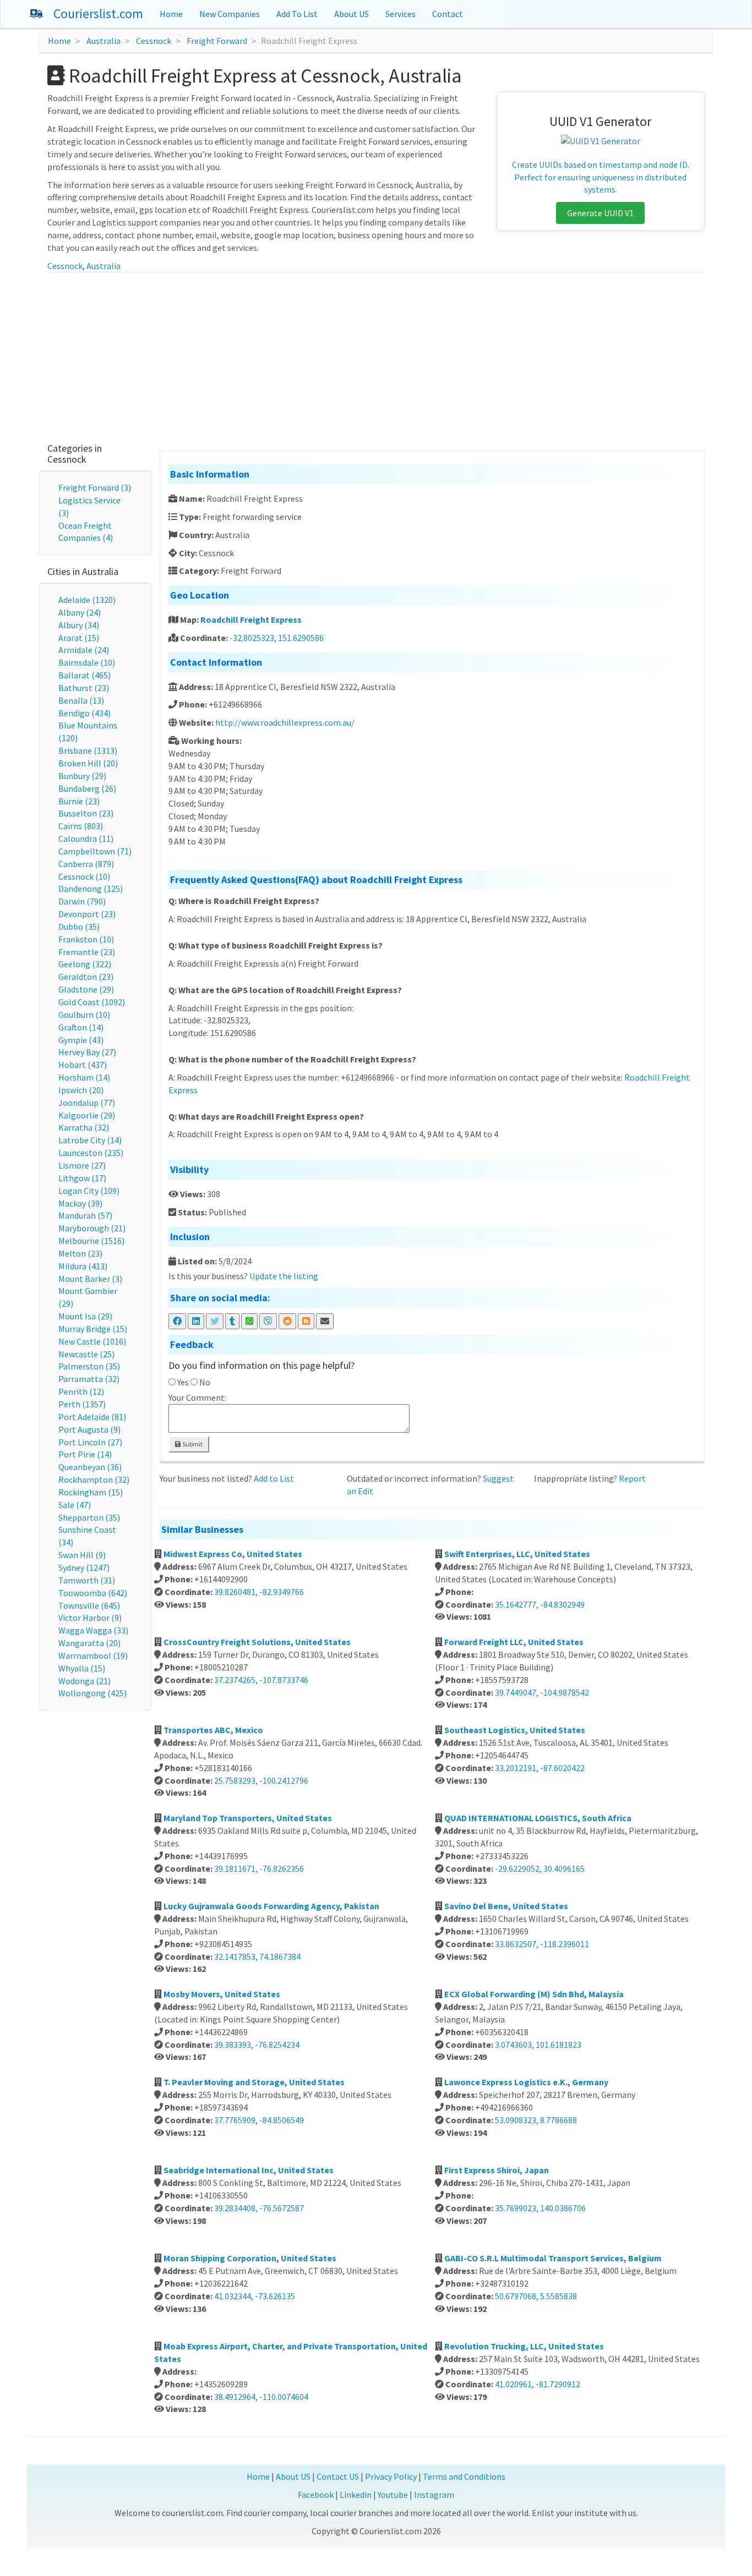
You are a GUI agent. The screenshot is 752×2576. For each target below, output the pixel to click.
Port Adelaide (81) (92, 1417)
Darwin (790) (82, 901)
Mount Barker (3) (90, 1279)
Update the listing (284, 1276)
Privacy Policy (391, 2476)
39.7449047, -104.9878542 (542, 1692)
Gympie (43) (81, 1040)
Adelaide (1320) (87, 600)
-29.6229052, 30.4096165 (540, 1868)
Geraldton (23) (86, 977)
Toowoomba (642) (93, 1593)
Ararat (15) (79, 638)
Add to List (274, 1478)
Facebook (316, 2495)
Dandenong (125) (91, 889)
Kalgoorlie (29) (87, 1115)
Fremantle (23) (87, 952)
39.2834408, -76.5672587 (259, 2208)
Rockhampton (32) (94, 1479)
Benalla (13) (81, 700)
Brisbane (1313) (88, 750)
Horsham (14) (84, 1077)
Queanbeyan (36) (90, 1467)
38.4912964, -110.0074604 (261, 2397)
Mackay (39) (80, 1203)
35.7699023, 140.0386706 (540, 2208)
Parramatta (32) (89, 1379)
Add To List (297, 14)
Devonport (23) (87, 914)
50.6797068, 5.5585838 (536, 2296)
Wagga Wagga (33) (93, 1630)
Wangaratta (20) (89, 1643)
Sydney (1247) (84, 1567)
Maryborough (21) (92, 1228)
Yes (183, 1382)
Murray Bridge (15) (93, 1329)
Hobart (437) (83, 1065)
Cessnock (154, 41)
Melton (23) (80, 1253)
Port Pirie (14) (85, 1454)
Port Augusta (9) (89, 1429)
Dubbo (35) (79, 927)
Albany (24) (80, 612)
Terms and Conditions (464, 2476)
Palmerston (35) (89, 1366)
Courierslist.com (98, 13)
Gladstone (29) (86, 989)
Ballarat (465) (85, 675)
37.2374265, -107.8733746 (261, 1680)
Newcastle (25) (86, 1354)
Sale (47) (75, 1505)
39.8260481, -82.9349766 (259, 1592)
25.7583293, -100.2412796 (261, 1780)
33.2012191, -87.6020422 (540, 1768)
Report (632, 1478)
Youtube (393, 2495)
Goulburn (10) (84, 1015)
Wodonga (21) (85, 1681)
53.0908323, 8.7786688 (536, 2120)
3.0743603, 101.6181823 (538, 2045)
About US (352, 14)
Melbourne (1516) (91, 1241)
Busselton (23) (86, 813)
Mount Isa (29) (85, 1316)
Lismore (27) (82, 1165)
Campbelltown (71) (95, 851)
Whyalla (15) (82, 1668)
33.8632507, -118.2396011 (542, 1944)
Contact (448, 14)
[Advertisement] (376, 355)
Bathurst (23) (84, 688)
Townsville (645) (89, 1605)
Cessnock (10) (84, 876)
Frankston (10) (86, 939)
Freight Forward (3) (95, 487)
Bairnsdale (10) (87, 662)
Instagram (434, 2495)
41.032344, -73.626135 (255, 2296)
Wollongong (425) (92, 1693)
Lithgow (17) (82, 1178)
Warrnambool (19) (93, 1656)
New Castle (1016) (92, 1341)
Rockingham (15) (91, 1492)
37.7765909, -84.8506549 (259, 2120)
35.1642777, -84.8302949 (540, 1604)
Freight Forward (217, 41)
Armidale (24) (84, 650)
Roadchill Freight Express (251, 620)
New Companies (230, 14)
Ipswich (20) (81, 1090)
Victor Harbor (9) (90, 1618)
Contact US (338, 2476)
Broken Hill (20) (88, 763)
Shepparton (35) (89, 1517)
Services (400, 14)
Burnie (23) (79, 801)
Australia (103, 41)
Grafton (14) (81, 1027)
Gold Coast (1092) (92, 1002)
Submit (192, 1444)
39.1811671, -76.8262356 (259, 1868)
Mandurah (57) (85, 1215)
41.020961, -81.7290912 (538, 2384)
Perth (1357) (82, 1404)
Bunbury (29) (82, 776)
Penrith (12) (81, 1391)
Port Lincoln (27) (90, 1442)
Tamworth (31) (87, 1580)
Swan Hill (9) (82, 1555)
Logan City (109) (89, 1191)
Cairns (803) (81, 826)
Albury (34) (79, 625)
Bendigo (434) (85, 713)
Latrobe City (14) (90, 1140)
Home (171, 14)
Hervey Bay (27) (87, 1052)
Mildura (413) (83, 1266)
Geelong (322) (85, 964)
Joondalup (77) (87, 1103)
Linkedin (356, 2495)
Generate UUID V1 (600, 213)
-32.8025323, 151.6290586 (277, 638)
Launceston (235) (91, 1153)
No (205, 1382)
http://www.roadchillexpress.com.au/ (285, 722)
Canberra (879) (86, 864)
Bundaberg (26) (87, 788)
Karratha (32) (84, 1127)
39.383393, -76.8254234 (257, 2045)
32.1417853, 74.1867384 (257, 1956)
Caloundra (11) (86, 838)
